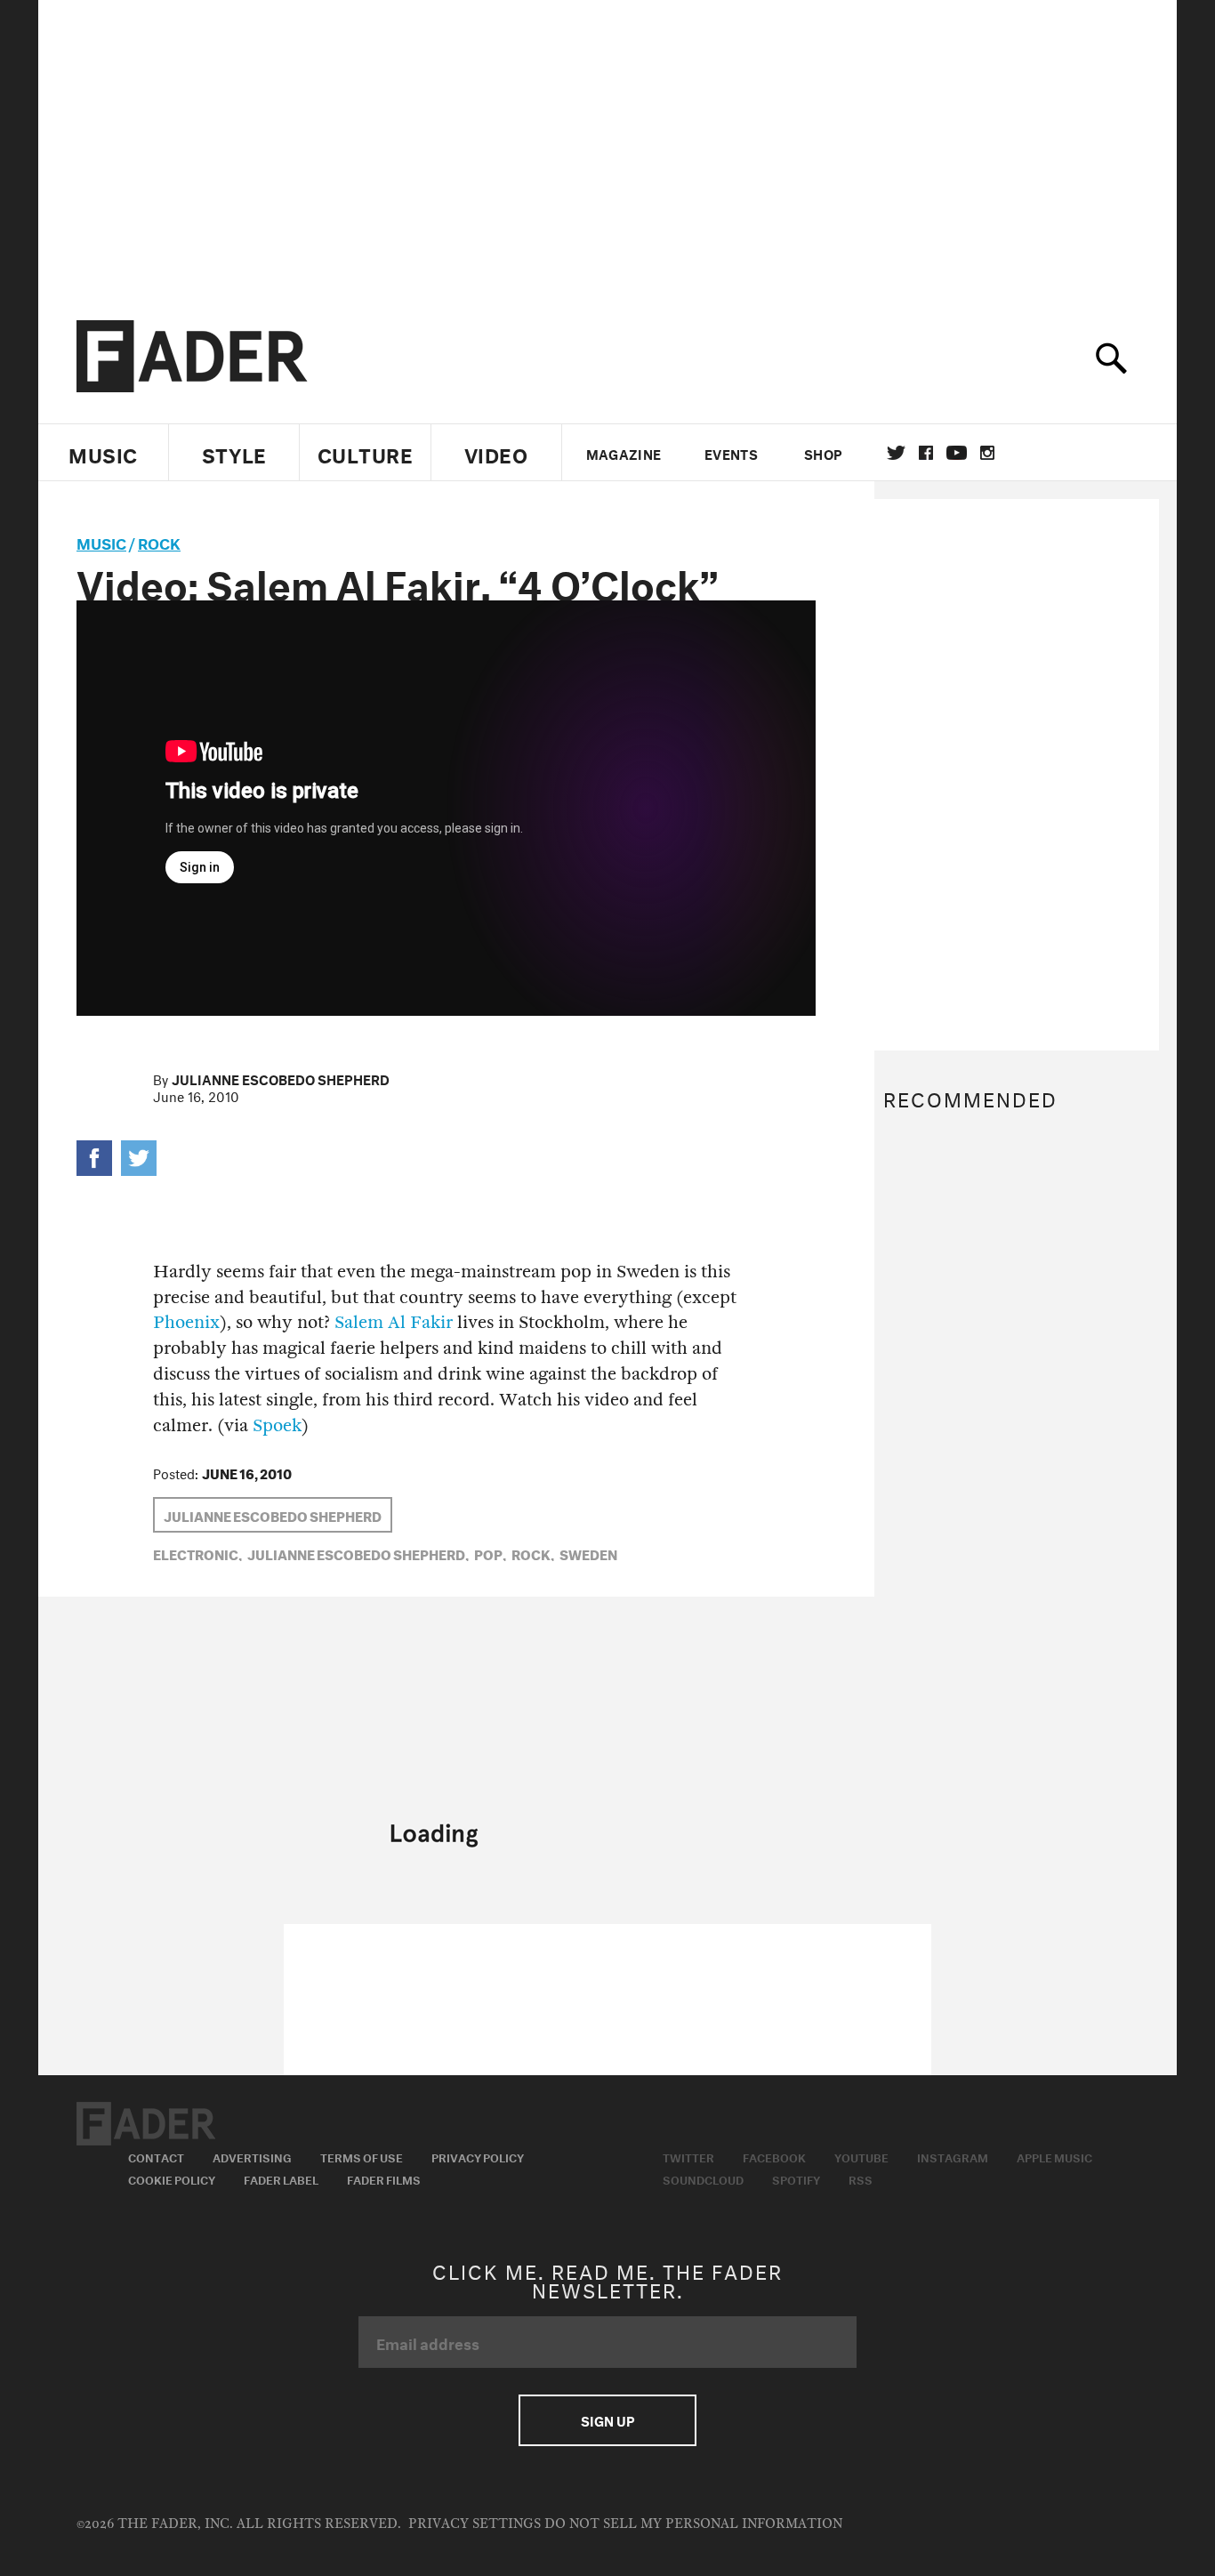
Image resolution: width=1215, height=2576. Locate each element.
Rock (159, 541)
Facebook (774, 2156)
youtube (957, 453)
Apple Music (1054, 2156)
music (101, 541)
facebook (926, 453)
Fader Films (384, 2178)
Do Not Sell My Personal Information (693, 2524)
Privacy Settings (475, 2524)
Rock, (533, 1553)
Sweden (588, 1553)
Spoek (277, 1425)
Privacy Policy (478, 2156)
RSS (861, 2178)
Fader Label (281, 2178)
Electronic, (197, 1553)
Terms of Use (362, 2156)
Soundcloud (703, 2178)
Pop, (490, 1553)
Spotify (796, 2178)
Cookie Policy (172, 2178)
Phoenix (186, 1322)
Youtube (861, 2156)
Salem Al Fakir (394, 1322)
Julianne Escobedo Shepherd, (358, 1553)
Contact (156, 2156)
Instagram (953, 2156)
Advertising (252, 2156)
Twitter (896, 453)
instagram (987, 453)
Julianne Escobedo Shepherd (281, 1078)
